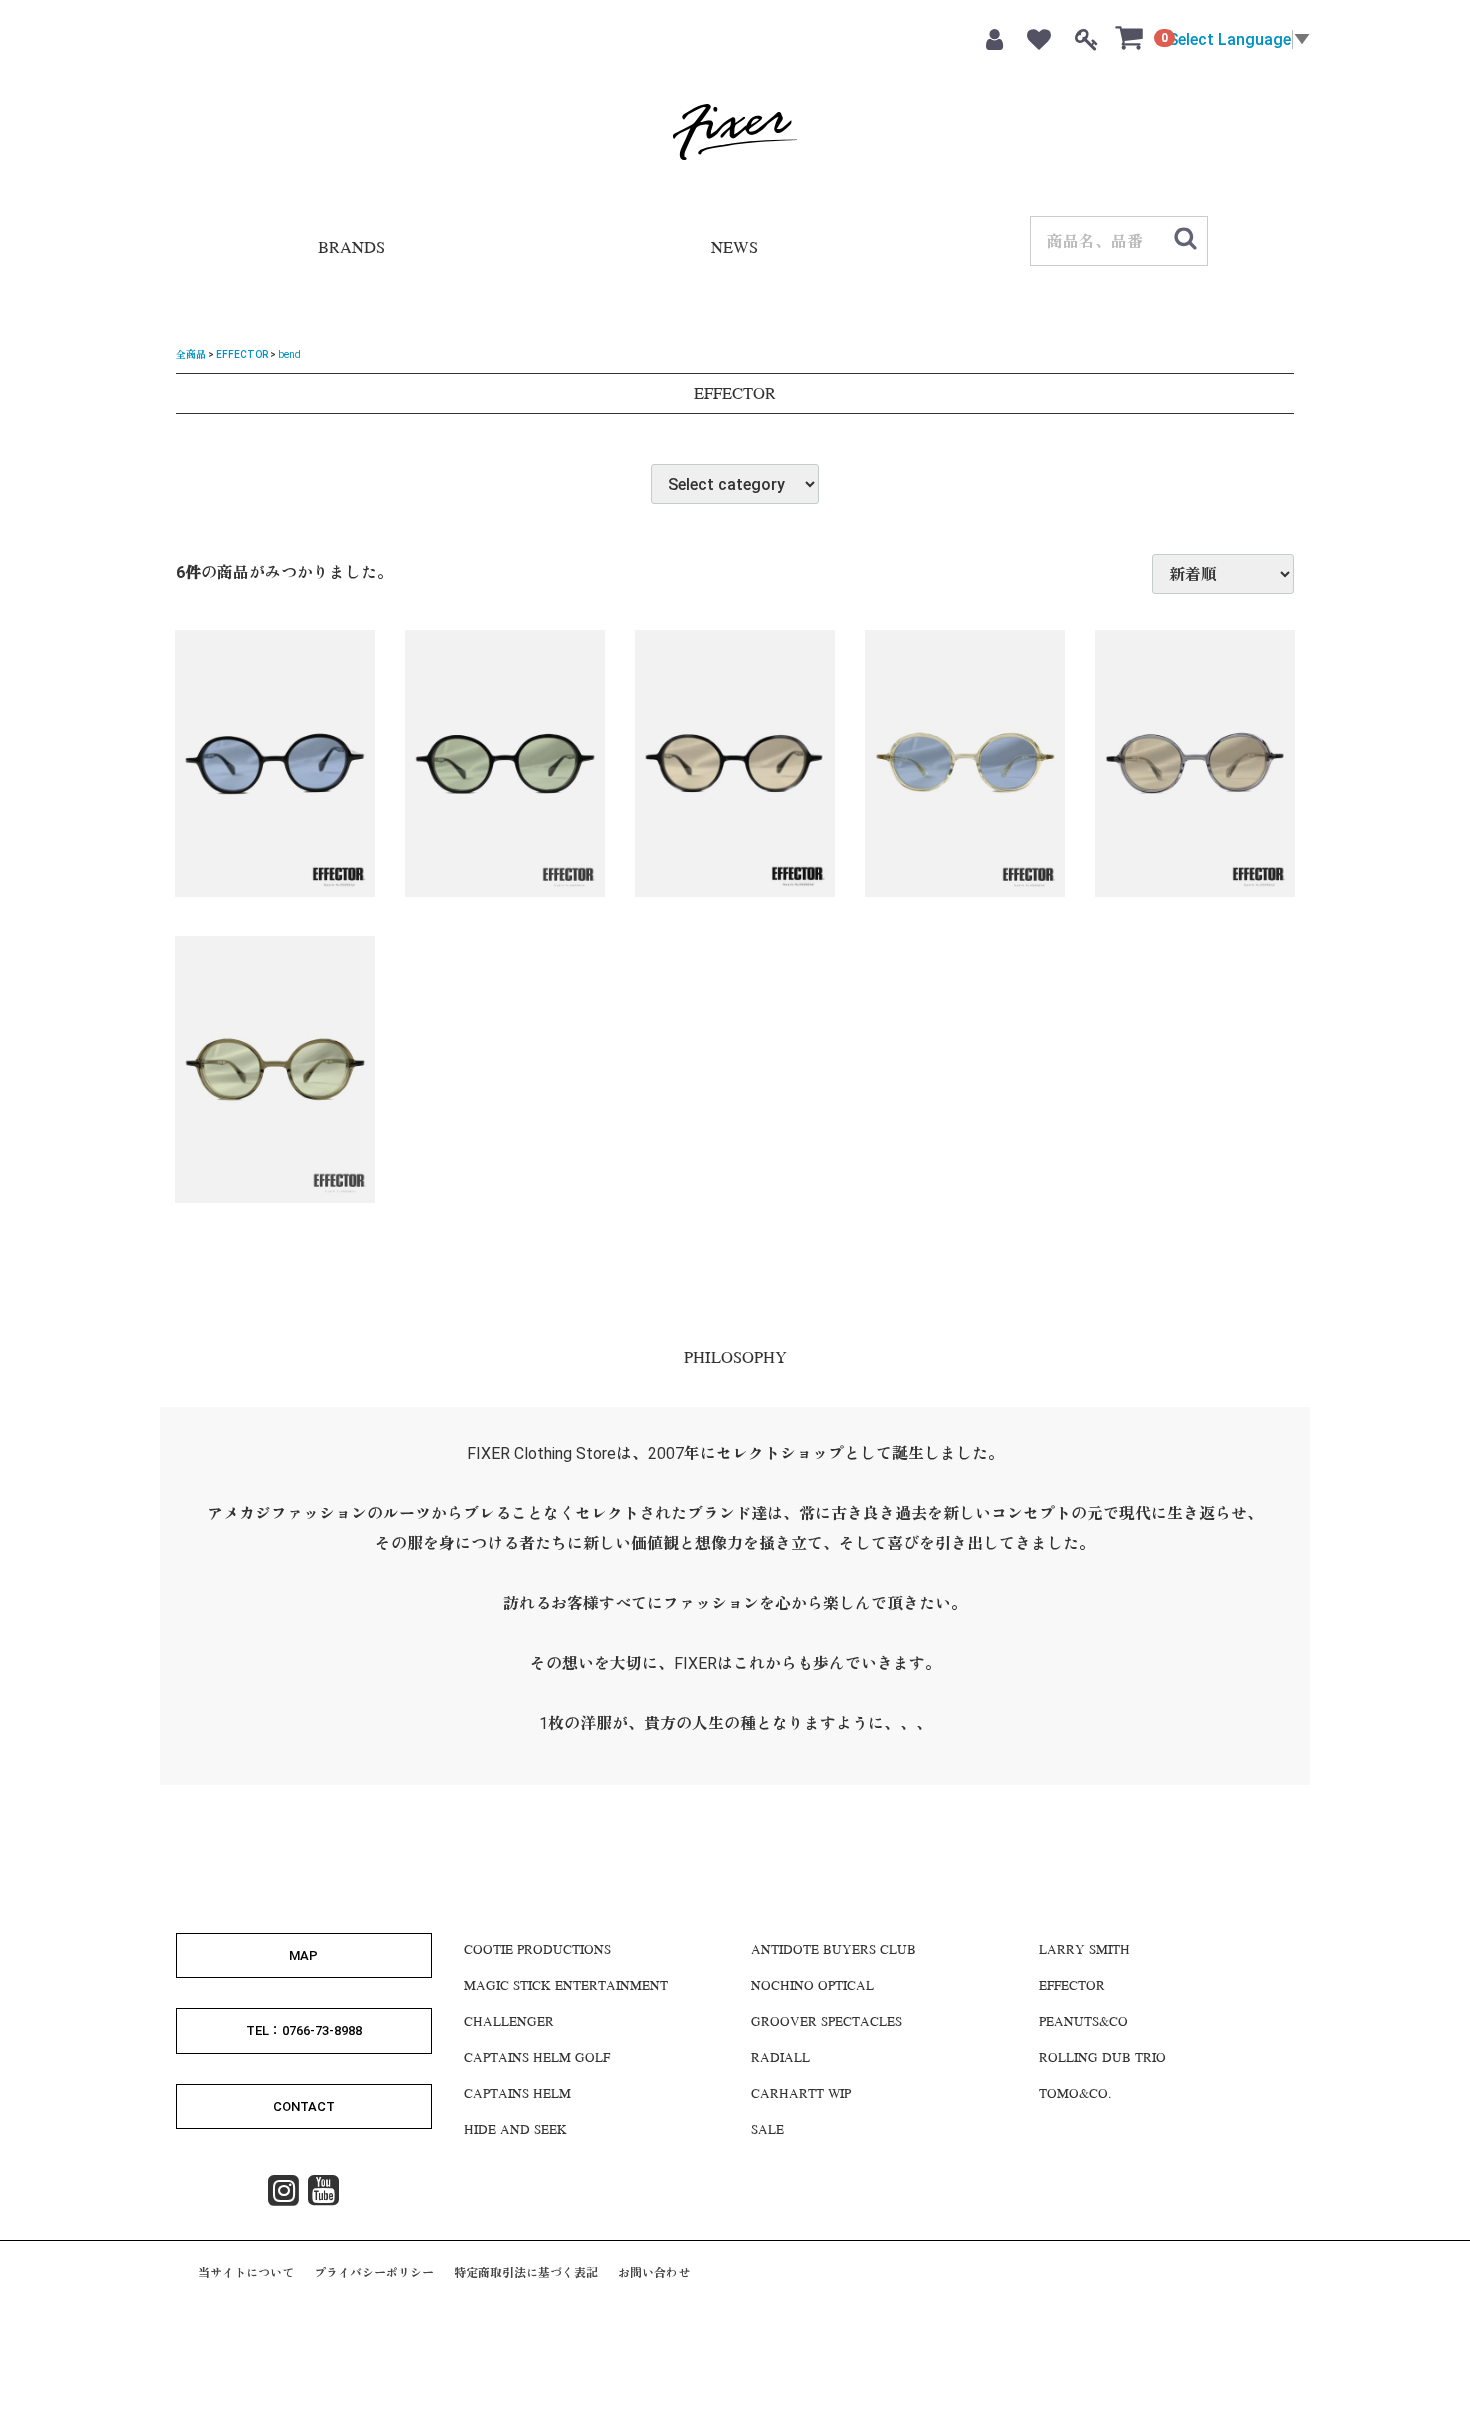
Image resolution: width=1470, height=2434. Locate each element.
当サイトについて (246, 2273)
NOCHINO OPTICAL (812, 1987)
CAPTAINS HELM (517, 2095)
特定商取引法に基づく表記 (526, 2273)
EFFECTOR (242, 354)
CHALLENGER (509, 2023)
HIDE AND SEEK (515, 2131)
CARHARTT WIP (801, 2095)
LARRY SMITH (1084, 1951)
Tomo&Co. (1075, 2095)
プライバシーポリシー (374, 2273)
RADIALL (780, 2059)
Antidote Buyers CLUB (833, 1951)
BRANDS (351, 249)
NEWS (734, 249)
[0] (1130, 37)
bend (289, 354)
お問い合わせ (654, 2273)
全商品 (191, 354)
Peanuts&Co (1083, 2023)
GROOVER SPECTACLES (826, 2023)
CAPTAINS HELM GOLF (537, 2059)
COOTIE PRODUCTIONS (537, 1951)
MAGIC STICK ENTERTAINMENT (566, 1987)
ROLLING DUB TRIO (1102, 2059)
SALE (767, 2131)
